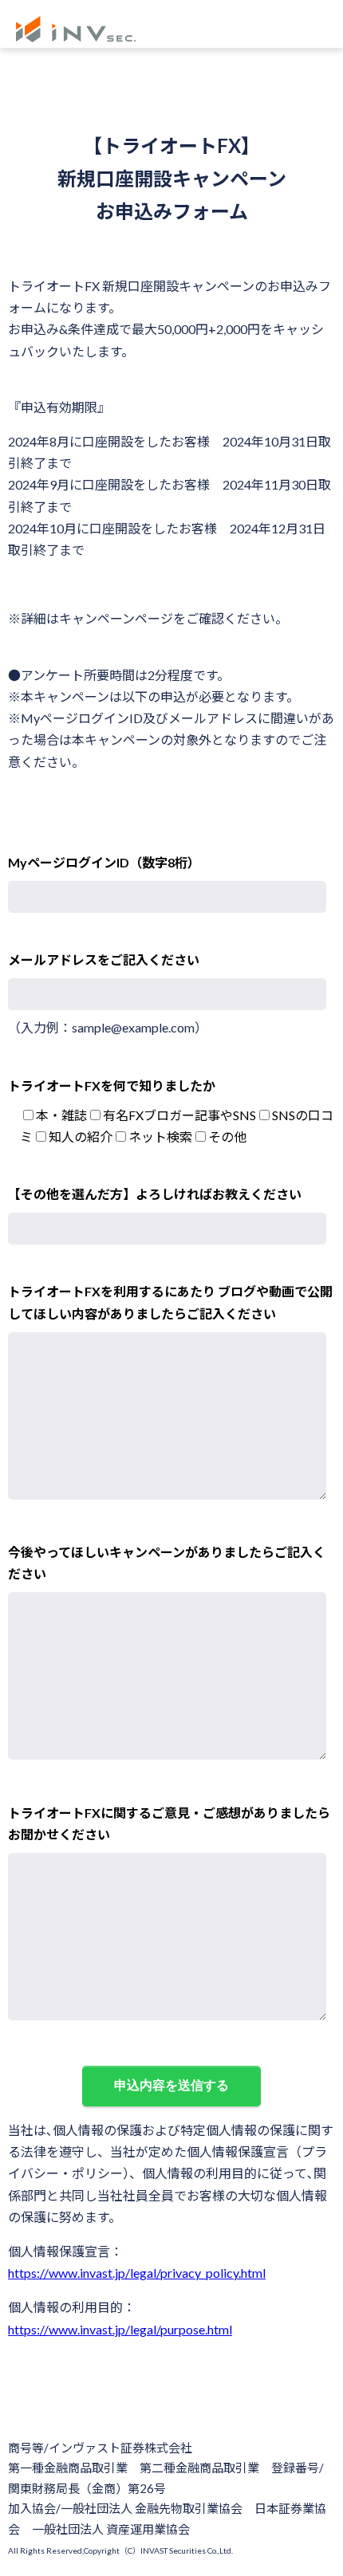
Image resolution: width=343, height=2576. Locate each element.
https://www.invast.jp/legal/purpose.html (120, 2329)
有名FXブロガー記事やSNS (179, 1115)
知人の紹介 (81, 1137)
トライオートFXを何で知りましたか (112, 1085)
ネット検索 (160, 1137)
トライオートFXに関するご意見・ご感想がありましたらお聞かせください (169, 1823)
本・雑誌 (61, 1115)
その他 (227, 1137)
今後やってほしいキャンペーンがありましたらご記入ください (167, 1563)
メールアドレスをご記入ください (104, 960)
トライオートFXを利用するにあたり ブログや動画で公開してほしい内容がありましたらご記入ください (170, 1302)
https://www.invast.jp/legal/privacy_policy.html (137, 2273)
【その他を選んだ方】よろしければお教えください (155, 1194)
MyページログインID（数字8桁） (104, 862)
